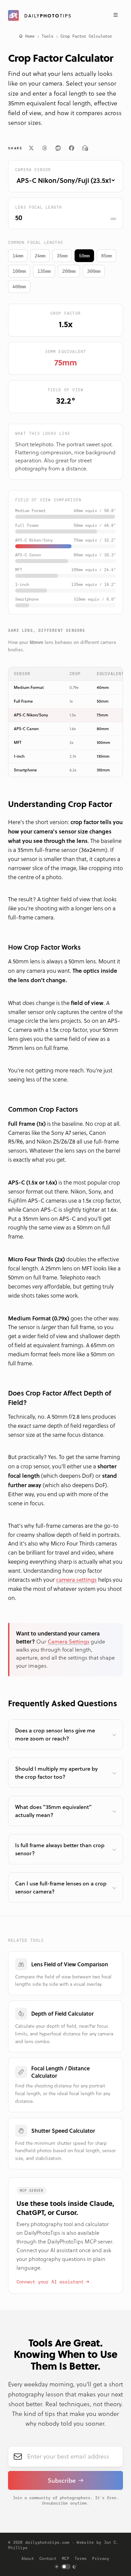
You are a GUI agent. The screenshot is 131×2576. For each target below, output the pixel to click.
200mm (69, 271)
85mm (106, 256)
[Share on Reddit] (58, 148)
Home (30, 36)
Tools (48, 36)
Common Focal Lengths (36, 243)
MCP (65, 2559)
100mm (19, 271)
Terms (81, 2559)
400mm (19, 287)
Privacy (101, 2559)
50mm (84, 256)
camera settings (76, 1580)
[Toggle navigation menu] (116, 15)
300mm (94, 271)
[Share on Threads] (45, 148)
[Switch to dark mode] (66, 2567)
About (28, 2559)
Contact (48, 2559)
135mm (44, 271)
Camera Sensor (33, 170)
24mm (40, 256)
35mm (62, 256)
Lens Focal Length (38, 207)
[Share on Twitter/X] (31, 148)
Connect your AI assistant (50, 2282)
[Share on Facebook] (72, 148)
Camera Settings (69, 1641)
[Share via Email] (85, 148)
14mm (18, 256)
